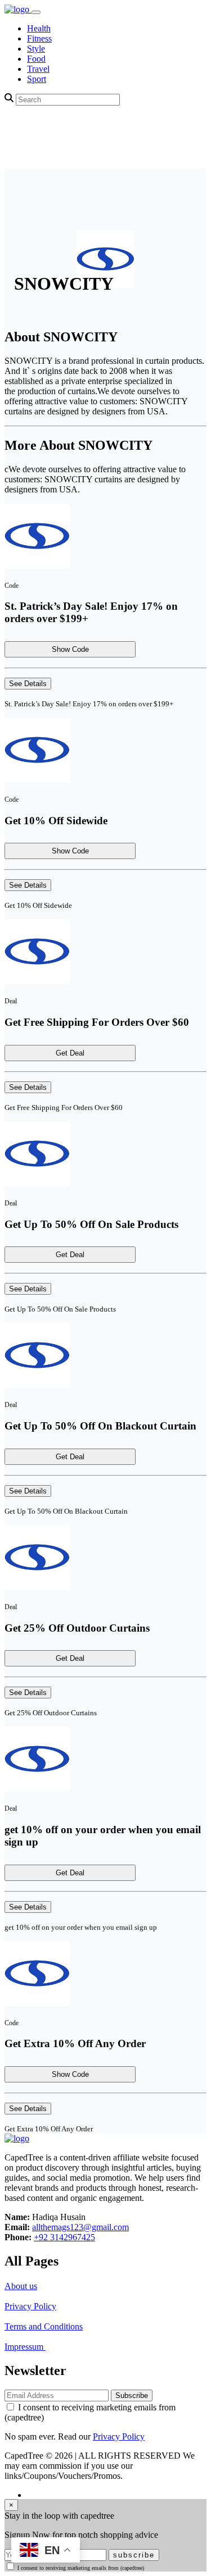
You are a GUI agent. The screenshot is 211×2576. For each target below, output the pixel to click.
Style (36, 49)
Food (36, 59)
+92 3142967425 (64, 2237)
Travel (38, 69)
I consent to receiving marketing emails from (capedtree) (81, 2568)
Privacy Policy (30, 2306)
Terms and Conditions (44, 2326)
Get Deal (70, 1053)
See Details (28, 684)
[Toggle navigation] (36, 12)
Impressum (25, 2347)
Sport (37, 79)
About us (21, 2286)
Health (39, 28)
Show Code (70, 649)
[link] (18, 9)
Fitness (39, 38)
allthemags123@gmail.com (80, 2227)
